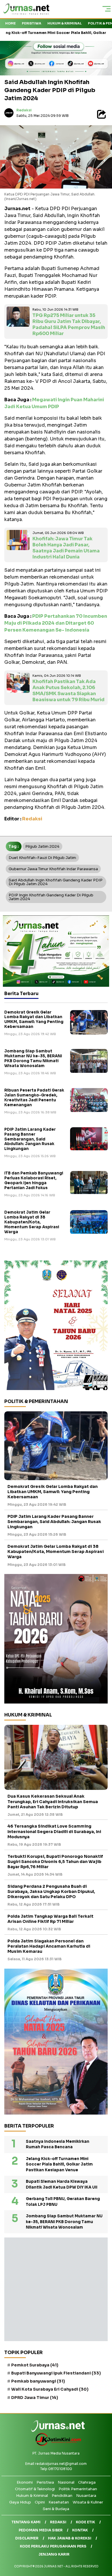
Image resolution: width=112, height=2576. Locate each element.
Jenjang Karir (54, 2554)
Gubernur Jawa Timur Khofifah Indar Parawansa (53, 869)
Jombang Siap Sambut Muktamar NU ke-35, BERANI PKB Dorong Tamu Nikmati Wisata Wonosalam (33, 1058)
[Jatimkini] (56, 2445)
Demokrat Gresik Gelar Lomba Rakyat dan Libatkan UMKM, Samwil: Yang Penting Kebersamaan (34, 1020)
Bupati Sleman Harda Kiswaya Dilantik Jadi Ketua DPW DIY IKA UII (62, 2184)
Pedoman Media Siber (41, 2530)
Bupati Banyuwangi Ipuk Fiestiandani (56, 2373)
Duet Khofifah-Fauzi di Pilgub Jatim (42, 858)
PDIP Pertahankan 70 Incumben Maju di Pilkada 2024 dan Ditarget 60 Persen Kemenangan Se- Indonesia (56, 623)
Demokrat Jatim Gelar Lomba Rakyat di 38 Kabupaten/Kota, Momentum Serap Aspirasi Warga (32, 1222)
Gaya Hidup (20, 2502)
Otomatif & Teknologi (35, 2489)
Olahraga (87, 2482)
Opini (40, 2502)
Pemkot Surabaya (35, 2365)
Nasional (66, 2482)
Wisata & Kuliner (88, 2502)
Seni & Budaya (56, 2509)
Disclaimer (27, 2538)
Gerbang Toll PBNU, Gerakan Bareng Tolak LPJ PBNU (63, 2202)
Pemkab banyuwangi (38, 2381)
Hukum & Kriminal (65, 23)
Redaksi (24, 110)
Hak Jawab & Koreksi (70, 2538)
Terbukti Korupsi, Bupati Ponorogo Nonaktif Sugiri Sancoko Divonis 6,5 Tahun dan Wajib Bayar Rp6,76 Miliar (55, 1862)
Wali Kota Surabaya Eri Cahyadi (50, 2389)
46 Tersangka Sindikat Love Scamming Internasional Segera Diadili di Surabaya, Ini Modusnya (54, 1831)
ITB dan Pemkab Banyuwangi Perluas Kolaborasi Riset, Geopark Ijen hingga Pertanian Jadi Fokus (34, 1180)
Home (10, 23)
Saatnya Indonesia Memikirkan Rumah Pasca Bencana (58, 2144)
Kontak (80, 2530)
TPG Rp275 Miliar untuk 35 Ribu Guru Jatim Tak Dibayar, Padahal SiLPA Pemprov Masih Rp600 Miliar (69, 324)
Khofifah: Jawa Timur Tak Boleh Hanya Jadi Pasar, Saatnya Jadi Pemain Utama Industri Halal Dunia (66, 548)
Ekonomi (25, 2482)
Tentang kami (26, 2522)
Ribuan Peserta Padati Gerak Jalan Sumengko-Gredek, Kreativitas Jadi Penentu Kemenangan (34, 1098)
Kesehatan (59, 2502)
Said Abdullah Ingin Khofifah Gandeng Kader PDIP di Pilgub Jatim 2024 (56, 882)
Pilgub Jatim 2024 (42, 846)
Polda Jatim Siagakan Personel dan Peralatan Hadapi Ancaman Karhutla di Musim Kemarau (49, 1946)
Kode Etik (85, 2522)
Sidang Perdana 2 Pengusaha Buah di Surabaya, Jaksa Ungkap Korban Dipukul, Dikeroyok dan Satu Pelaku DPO (51, 1891)
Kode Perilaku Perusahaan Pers (53, 2546)
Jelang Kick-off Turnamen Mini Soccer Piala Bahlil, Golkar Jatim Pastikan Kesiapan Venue (59, 2164)
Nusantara (86, 2496)
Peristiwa (32, 23)
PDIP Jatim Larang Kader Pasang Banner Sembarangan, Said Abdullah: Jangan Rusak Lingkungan (30, 1139)
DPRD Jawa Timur (35, 2398)
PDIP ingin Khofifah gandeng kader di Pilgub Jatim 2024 (51, 897)
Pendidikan (62, 2496)
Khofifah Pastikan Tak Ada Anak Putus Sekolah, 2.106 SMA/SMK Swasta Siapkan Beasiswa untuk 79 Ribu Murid (68, 690)
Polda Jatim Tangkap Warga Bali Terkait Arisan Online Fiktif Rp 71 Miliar (50, 1919)
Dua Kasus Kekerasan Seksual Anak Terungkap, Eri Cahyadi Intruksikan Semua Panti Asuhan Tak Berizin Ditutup (53, 1801)
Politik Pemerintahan (78, 2489)
